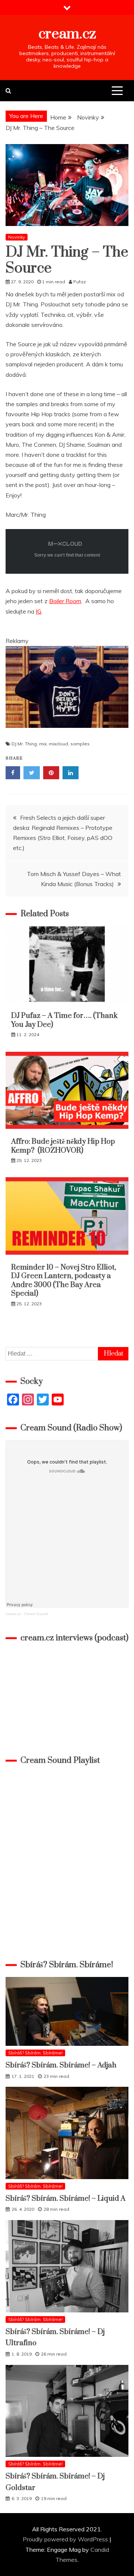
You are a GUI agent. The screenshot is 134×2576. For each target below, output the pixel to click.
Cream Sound (36, 1614)
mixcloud (58, 744)
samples (80, 744)
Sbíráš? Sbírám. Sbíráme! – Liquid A (66, 2199)
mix (43, 744)
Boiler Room (65, 601)
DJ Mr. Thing (24, 744)
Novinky (17, 237)
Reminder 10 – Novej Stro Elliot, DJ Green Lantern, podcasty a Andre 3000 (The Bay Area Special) (64, 1281)
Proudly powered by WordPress (66, 2539)
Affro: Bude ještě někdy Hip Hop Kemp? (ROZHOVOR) (63, 1146)
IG (39, 611)
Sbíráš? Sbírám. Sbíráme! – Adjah (61, 2065)
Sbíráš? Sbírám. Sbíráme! (35, 2053)
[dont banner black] (67, 735)
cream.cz (67, 34)
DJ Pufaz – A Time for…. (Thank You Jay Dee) (64, 1020)
